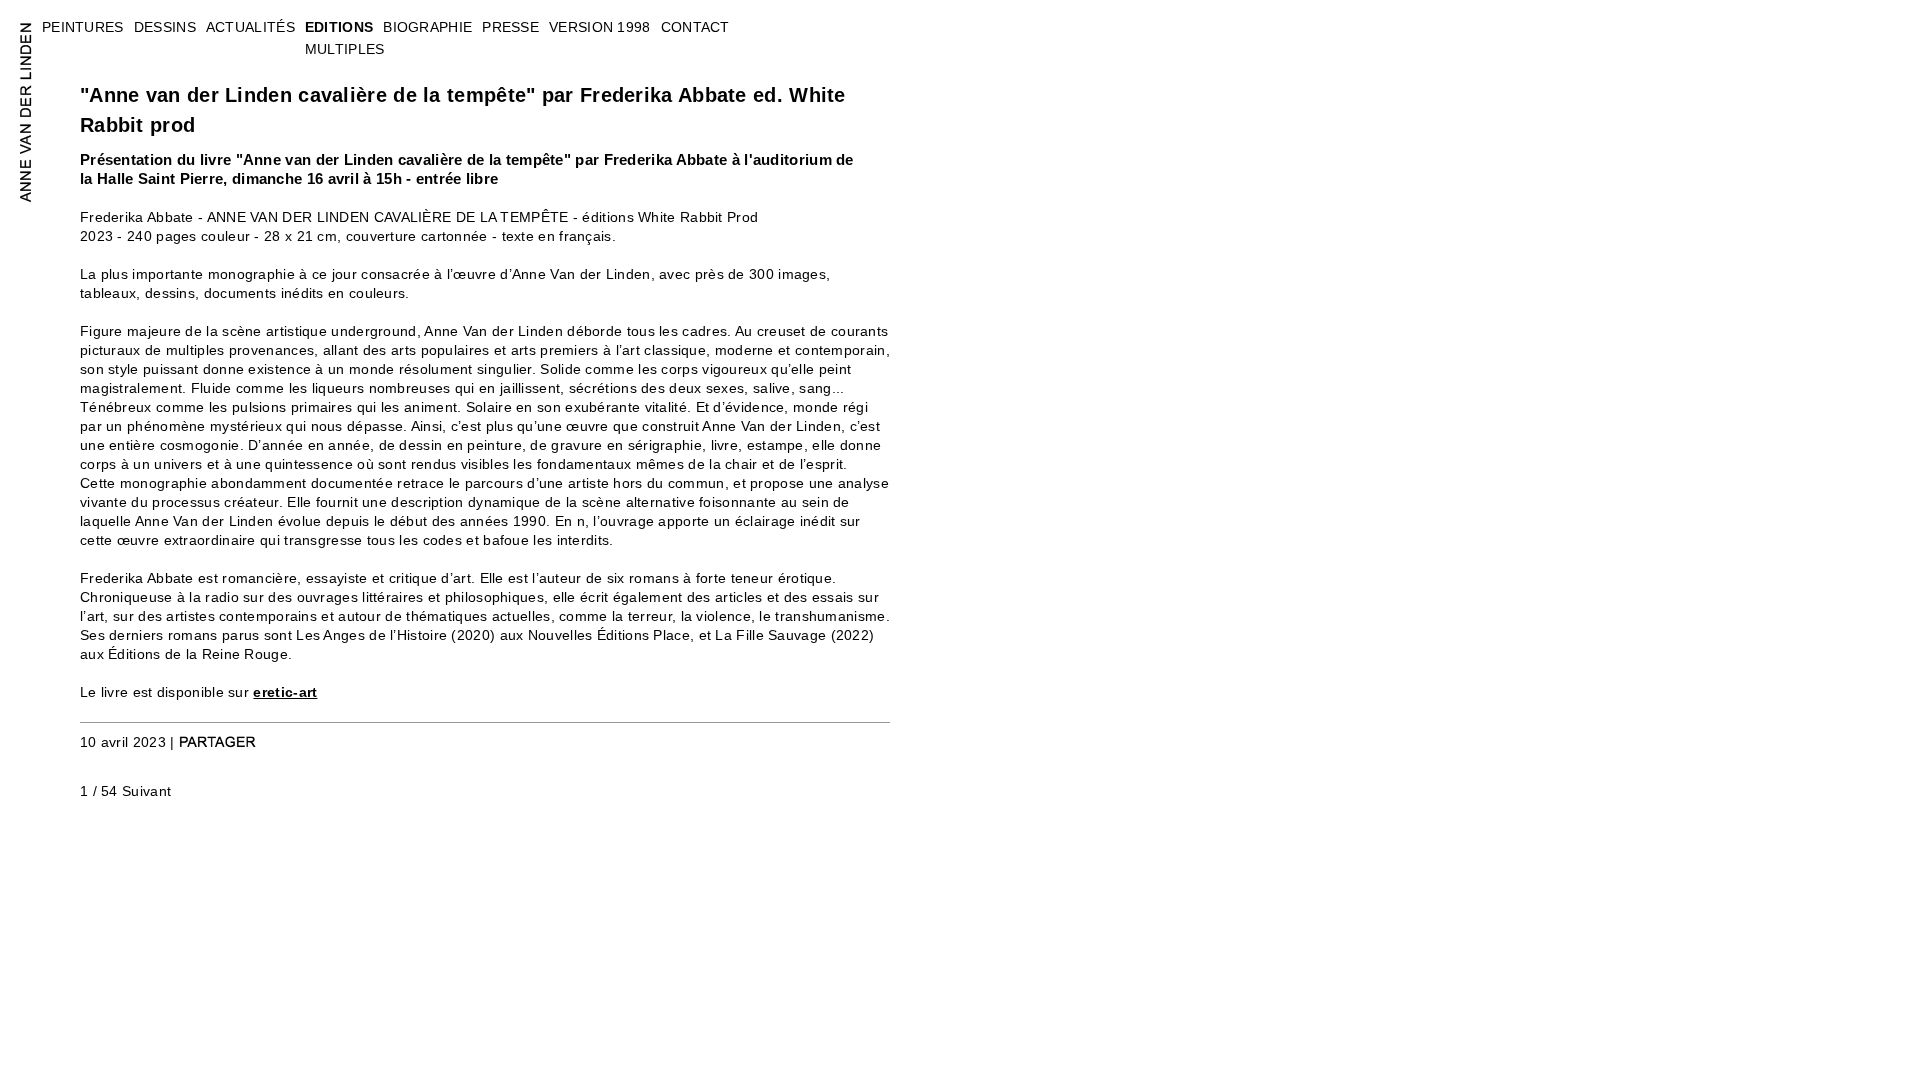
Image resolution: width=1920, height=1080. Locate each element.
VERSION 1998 (600, 27)
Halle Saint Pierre (160, 178)
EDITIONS (339, 27)
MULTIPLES (345, 49)
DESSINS (165, 27)
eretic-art (285, 692)
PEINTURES (83, 27)
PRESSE (510, 27)
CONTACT (695, 27)
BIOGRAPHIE (427, 27)
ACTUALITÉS (250, 27)
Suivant (146, 791)
